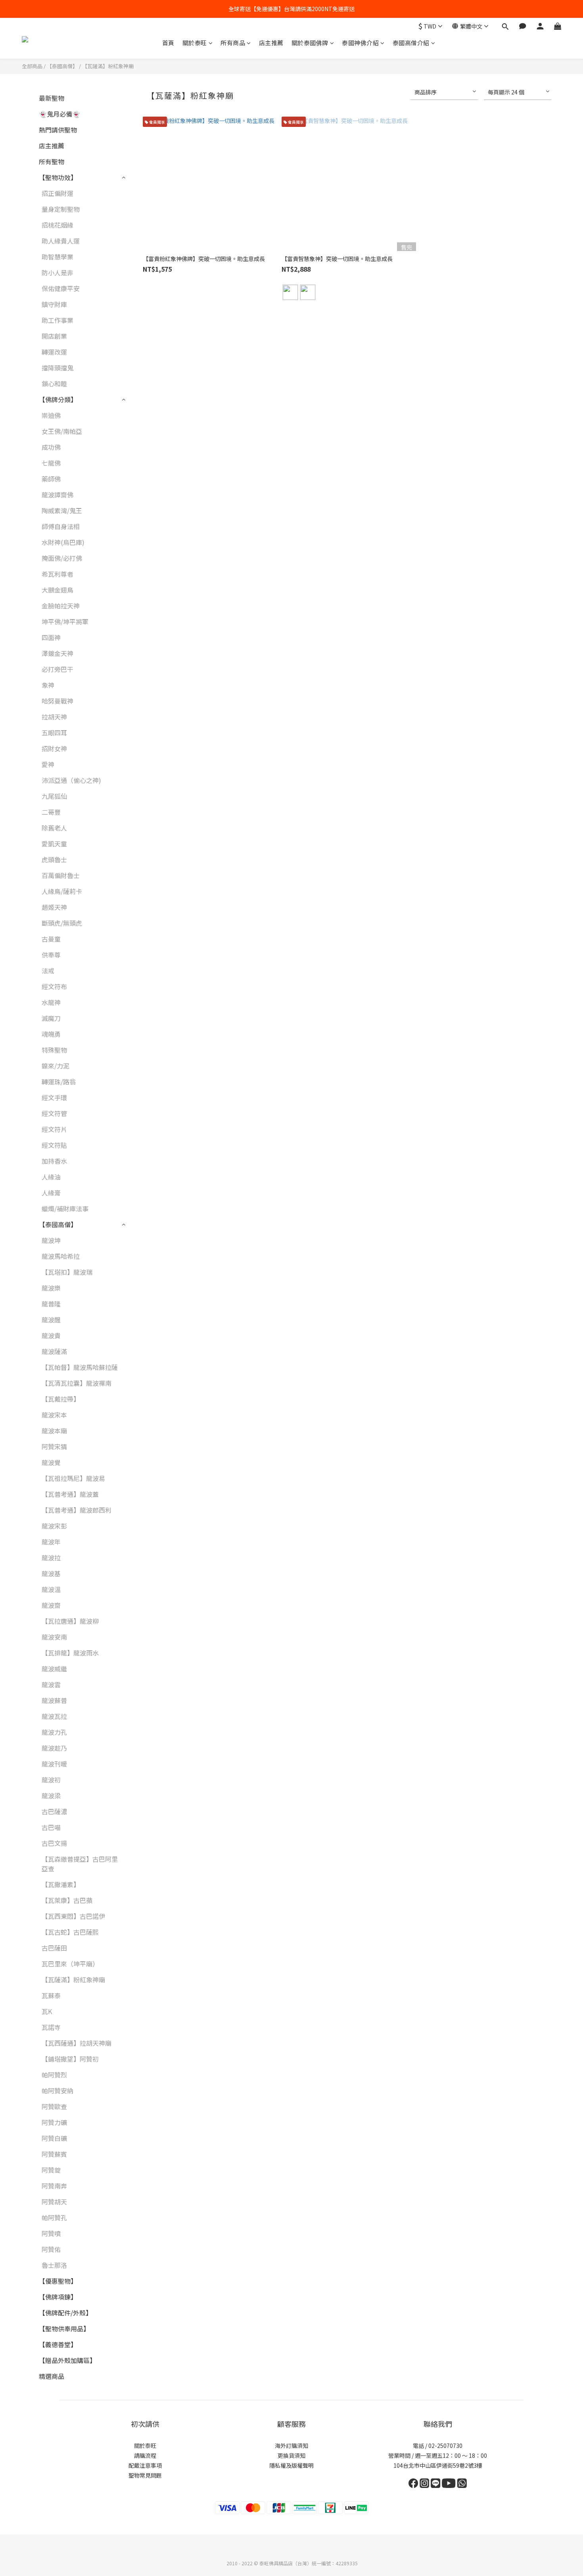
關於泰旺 (195, 43)
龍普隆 (51, 1304)
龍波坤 (51, 1240)
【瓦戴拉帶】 (61, 1399)
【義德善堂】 (58, 2344)
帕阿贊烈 (54, 2075)
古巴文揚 (54, 1843)
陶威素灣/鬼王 (62, 510)
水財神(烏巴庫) (63, 542)
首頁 (168, 43)
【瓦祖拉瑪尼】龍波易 (73, 1478)
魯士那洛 (54, 2265)
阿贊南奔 (54, 2186)
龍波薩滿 (54, 1351)
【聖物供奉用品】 (64, 2329)
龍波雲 (51, 1684)
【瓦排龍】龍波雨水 (70, 1653)
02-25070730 (445, 2446)
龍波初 (51, 1780)
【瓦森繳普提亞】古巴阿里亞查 (80, 1864)
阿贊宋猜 (54, 1446)
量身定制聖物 (61, 209)
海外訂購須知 (291, 2446)
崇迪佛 (51, 415)
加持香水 (54, 1161)
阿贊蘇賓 (54, 2154)
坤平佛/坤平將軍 (65, 621)
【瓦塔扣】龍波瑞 (67, 1272)
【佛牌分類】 (58, 399)
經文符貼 (54, 1145)
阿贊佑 (51, 2249)
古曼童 (51, 939)
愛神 (48, 764)
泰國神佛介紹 (360, 43)
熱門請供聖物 (58, 130)
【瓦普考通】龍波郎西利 (77, 1510)
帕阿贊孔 (54, 2217)
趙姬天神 (54, 907)
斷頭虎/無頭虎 (62, 923)
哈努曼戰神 (58, 701)
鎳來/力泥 (56, 1066)
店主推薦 (271, 43)
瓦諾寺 (51, 2027)
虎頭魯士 (54, 859)
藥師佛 (51, 479)
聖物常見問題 (145, 2475)
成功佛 (51, 447)
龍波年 (51, 1542)
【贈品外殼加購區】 (67, 2360)
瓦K (47, 2011)
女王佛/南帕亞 (62, 431)
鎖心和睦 (54, 384)
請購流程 (145, 2455)
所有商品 (233, 43)
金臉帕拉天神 (61, 606)
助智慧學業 (58, 257)
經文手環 (54, 1097)
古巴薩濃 (54, 1811)
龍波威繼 (54, 1669)
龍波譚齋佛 (58, 495)
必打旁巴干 (58, 669)
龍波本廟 (54, 1431)
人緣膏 (51, 1193)
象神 (48, 685)
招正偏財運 (58, 193)
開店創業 (54, 336)
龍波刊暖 (54, 1764)
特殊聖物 (54, 1050)
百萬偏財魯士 (61, 875)
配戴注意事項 (145, 2465)
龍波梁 (51, 1795)
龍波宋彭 (54, 1526)
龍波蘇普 (54, 1700)
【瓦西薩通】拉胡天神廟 (77, 2043)
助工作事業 (58, 320)
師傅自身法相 (61, 526)
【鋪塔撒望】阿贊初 (70, 2059)
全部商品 (32, 66)
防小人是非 (58, 272)
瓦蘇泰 (51, 1995)
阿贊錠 (51, 2170)
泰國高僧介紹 (411, 43)
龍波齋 (51, 1605)
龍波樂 (51, 1288)
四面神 (51, 637)
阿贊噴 (51, 2233)
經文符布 (54, 986)
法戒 (48, 971)
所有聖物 (52, 161)
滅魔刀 (51, 1018)
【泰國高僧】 (62, 66)
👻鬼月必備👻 (59, 114)
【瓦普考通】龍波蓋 (70, 1494)
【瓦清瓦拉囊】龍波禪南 (77, 1383)
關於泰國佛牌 (310, 43)
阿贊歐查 (54, 2106)
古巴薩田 (54, 1948)
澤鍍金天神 (58, 653)
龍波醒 (51, 1320)
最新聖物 (52, 98)
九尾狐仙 (54, 796)
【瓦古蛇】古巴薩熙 (70, 1932)
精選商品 (52, 2376)
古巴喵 (51, 1827)
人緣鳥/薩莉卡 (62, 891)
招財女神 (54, 748)
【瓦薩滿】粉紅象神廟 (108, 66)
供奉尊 (51, 955)
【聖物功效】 (58, 177)
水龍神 (51, 1002)
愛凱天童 (54, 844)
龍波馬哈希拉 (61, 1256)
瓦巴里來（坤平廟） (70, 1964)
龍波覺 (51, 1462)
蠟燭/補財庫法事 (65, 1208)
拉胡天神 (54, 717)
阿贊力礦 (54, 2122)
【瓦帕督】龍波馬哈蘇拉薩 (80, 1367)
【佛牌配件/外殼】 (65, 2313)
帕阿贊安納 (58, 2091)
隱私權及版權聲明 (291, 2465)
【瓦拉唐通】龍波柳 (70, 1621)
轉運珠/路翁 (59, 1082)
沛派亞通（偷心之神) (71, 780)
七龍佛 (51, 463)
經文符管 (54, 1113)
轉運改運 (54, 352)
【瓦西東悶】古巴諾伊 (73, 1916)
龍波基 (51, 1573)
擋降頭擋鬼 (58, 368)
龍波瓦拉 (54, 1716)
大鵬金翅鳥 (58, 590)
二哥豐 (51, 812)
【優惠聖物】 (58, 2281)
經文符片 (54, 1129)
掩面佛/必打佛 (62, 558)
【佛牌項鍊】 (58, 2297)
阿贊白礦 (54, 2138)
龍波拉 (51, 1557)
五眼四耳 (54, 733)
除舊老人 (54, 828)
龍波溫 (51, 1589)
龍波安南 (54, 1637)
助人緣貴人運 (61, 241)
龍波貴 (51, 1335)
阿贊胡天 (54, 2202)
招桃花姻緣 (58, 225)
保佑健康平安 (61, 288)
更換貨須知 (291, 2455)
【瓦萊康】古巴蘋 (67, 1900)
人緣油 (51, 1177)
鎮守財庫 (54, 304)
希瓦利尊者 (58, 574)
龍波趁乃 (54, 1748)
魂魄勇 (51, 1034)
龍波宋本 (54, 1415)
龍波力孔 (54, 1732)
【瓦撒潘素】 (61, 1884)
